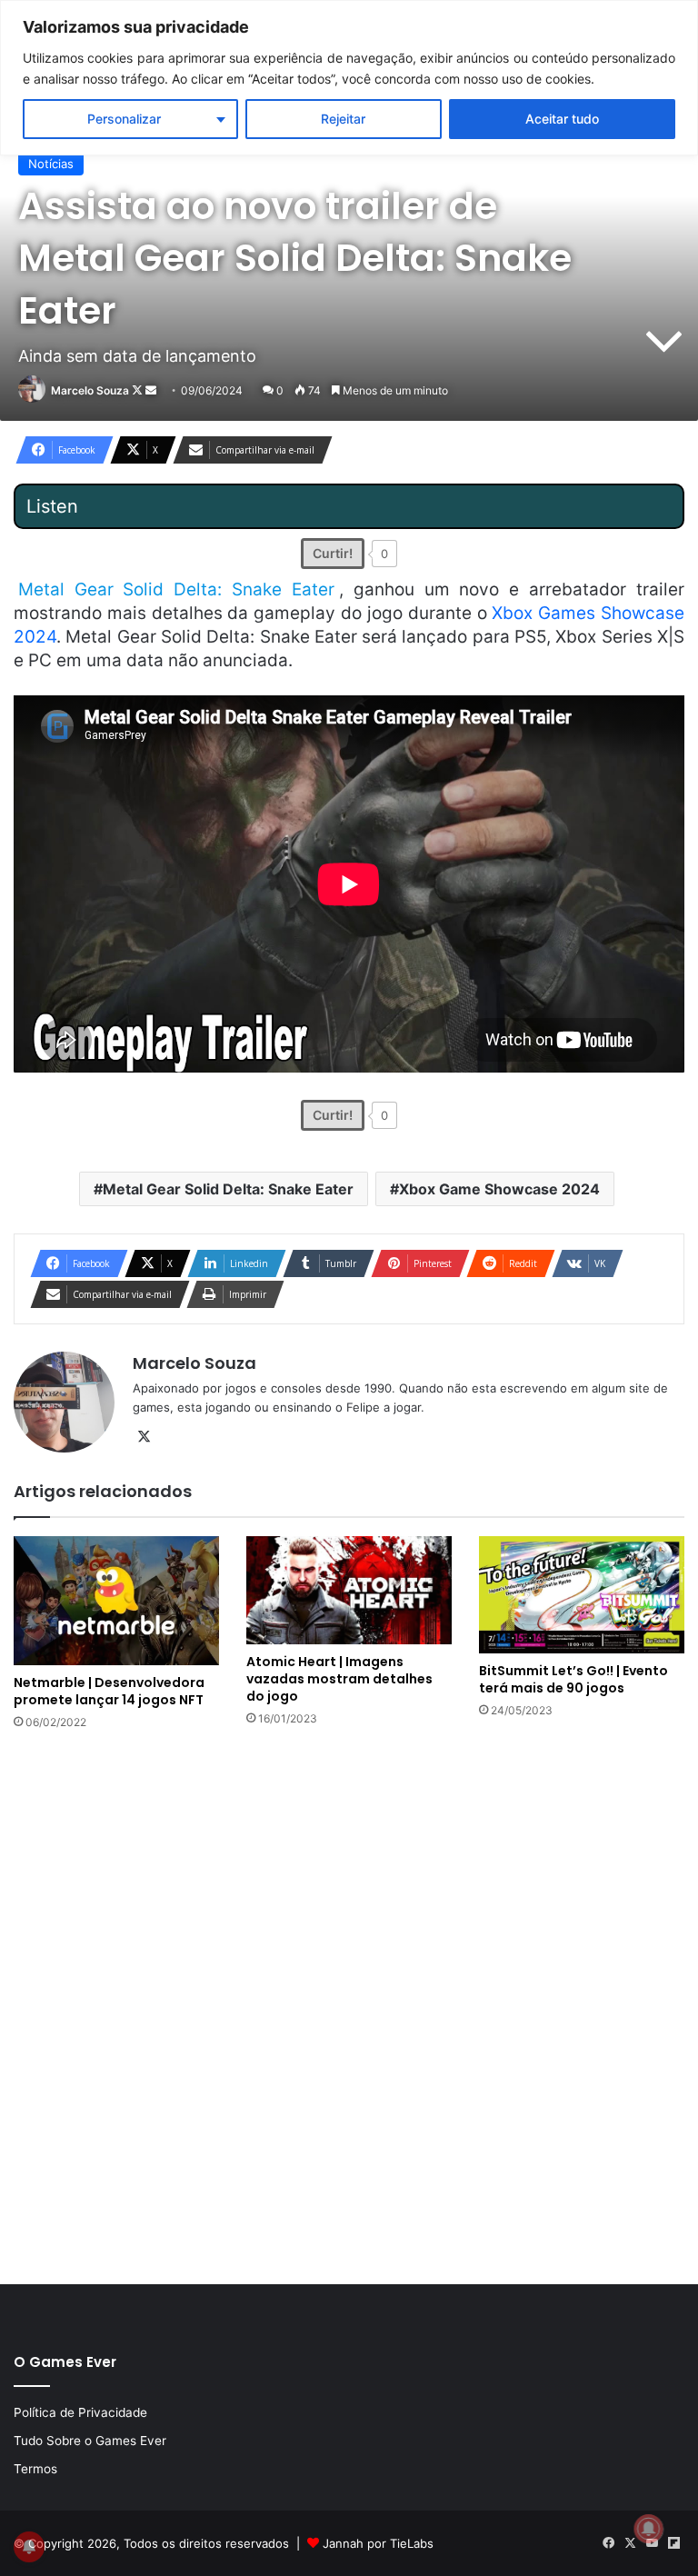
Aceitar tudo (562, 119)
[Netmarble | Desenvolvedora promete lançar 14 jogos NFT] (116, 1601)
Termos (35, 2469)
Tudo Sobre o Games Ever (90, 2441)
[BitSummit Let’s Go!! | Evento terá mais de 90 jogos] (582, 1595)
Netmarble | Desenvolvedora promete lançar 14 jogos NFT (109, 1691)
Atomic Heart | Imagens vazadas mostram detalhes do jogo (339, 1679)
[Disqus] (349, 2005)
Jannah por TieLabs (378, 2543)
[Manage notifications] (649, 2529)
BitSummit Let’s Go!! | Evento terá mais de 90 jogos (573, 1679)
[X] (144, 1437)
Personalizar (124, 119)
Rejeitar (343, 119)
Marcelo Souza (90, 390)
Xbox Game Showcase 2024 (499, 1189)
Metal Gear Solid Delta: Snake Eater (228, 1189)
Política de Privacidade (80, 2412)
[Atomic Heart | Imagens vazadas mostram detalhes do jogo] (349, 1590)
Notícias (51, 164)
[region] (349, 78)
